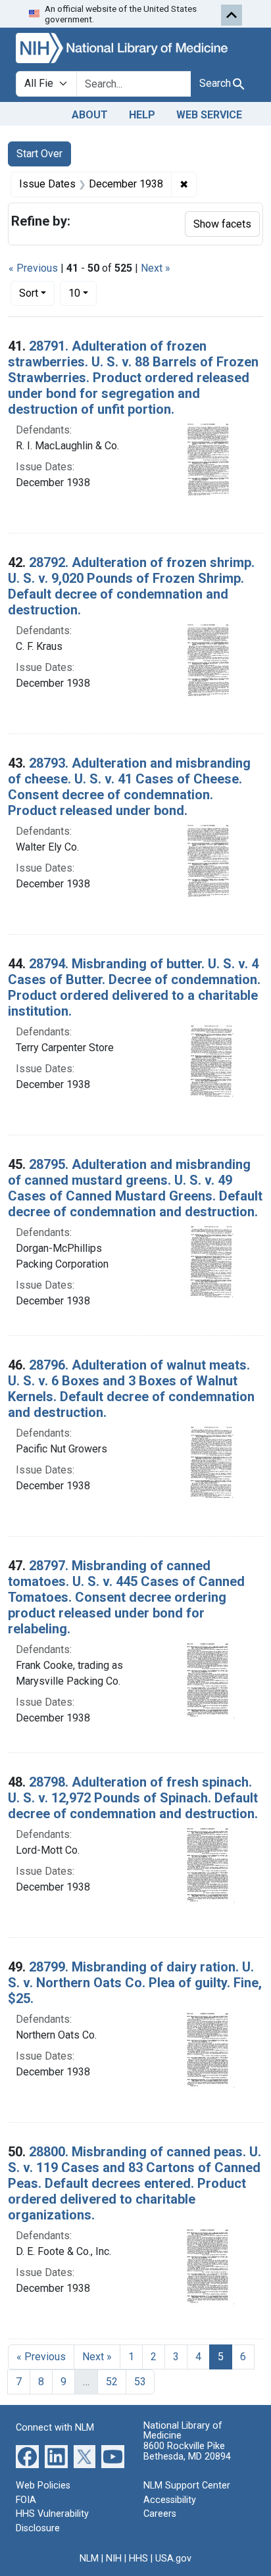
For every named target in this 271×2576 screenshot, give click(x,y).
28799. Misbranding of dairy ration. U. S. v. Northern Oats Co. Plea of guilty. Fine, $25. (135, 1983)
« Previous (33, 268)
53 (140, 2382)
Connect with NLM (55, 2428)
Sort (29, 293)
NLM (89, 2559)
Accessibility (170, 2500)
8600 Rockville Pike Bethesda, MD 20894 (187, 2451)
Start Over (39, 154)
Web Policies (43, 2486)
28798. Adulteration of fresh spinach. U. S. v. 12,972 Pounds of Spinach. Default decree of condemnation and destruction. (133, 1798)
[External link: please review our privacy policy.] (27, 2456)
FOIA (26, 2500)
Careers (160, 2514)
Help (142, 115)
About (90, 115)
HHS (138, 2559)
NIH (114, 2559)
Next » (156, 268)
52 (112, 2382)
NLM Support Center (187, 2486)
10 (83, 293)
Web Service (209, 115)
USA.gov (173, 2559)
